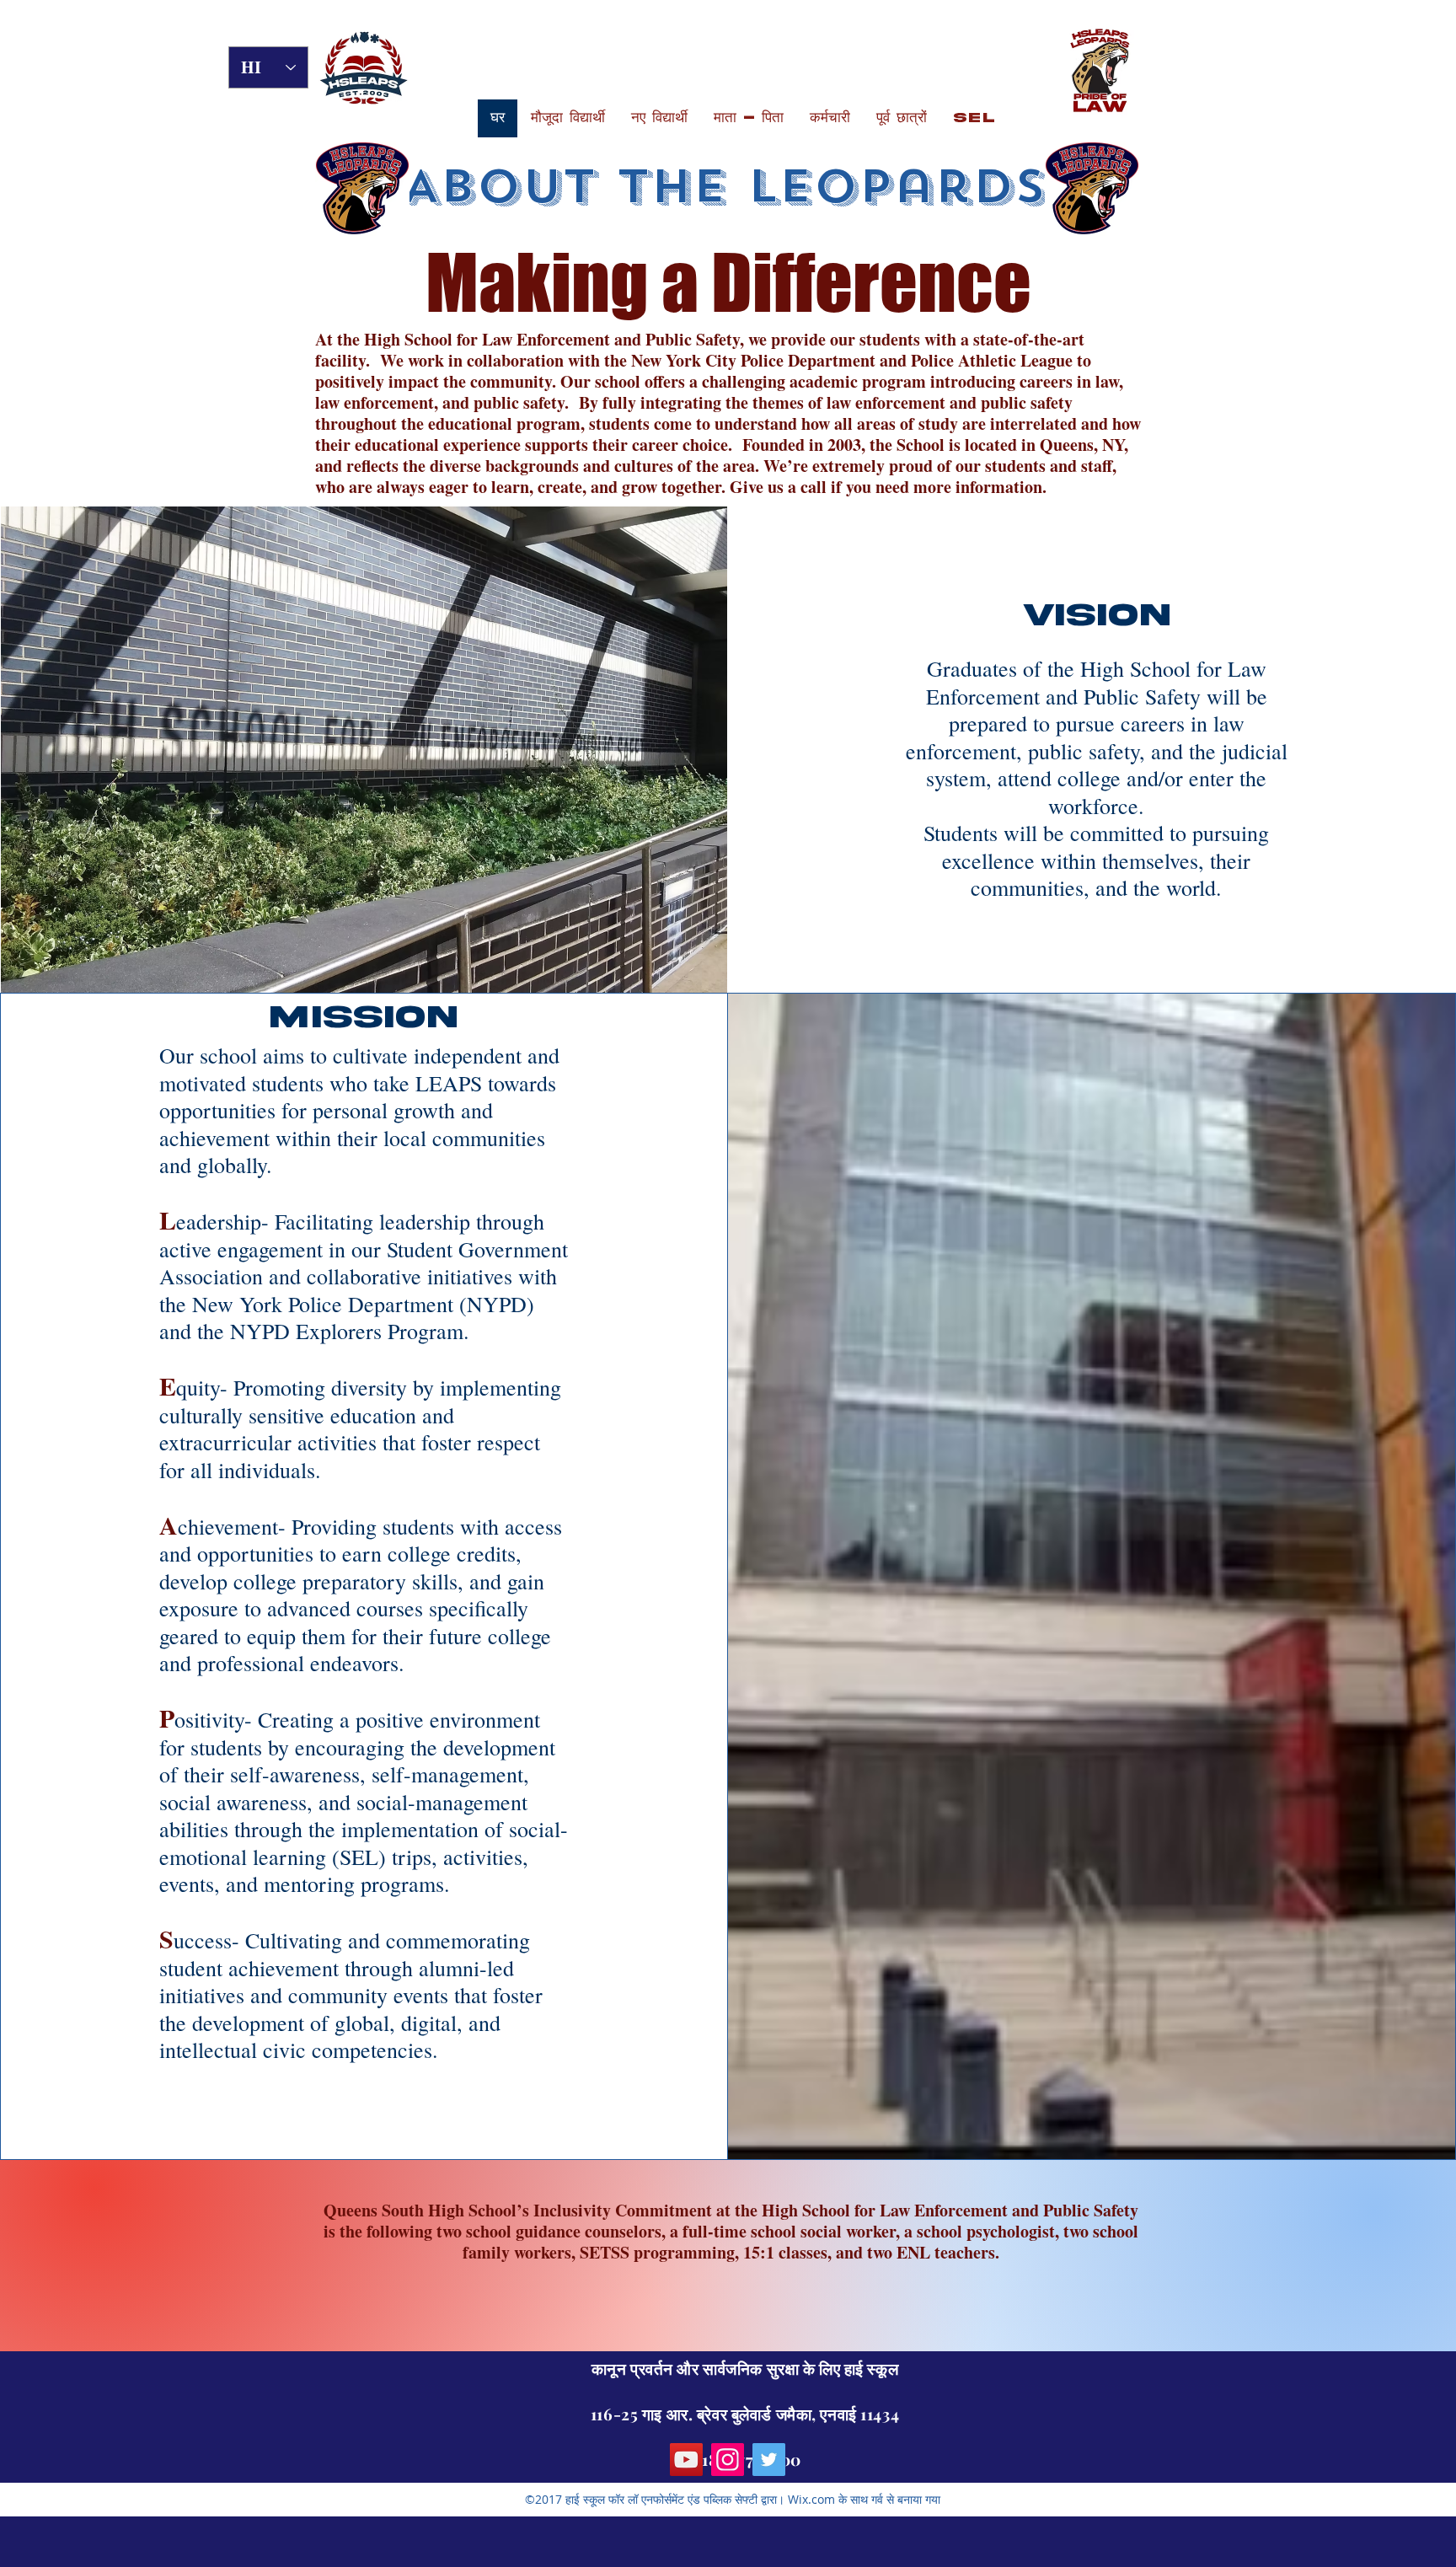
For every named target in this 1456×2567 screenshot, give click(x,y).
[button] (567, 118)
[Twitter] (769, 2460)
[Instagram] (728, 2460)
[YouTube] (686, 2460)
